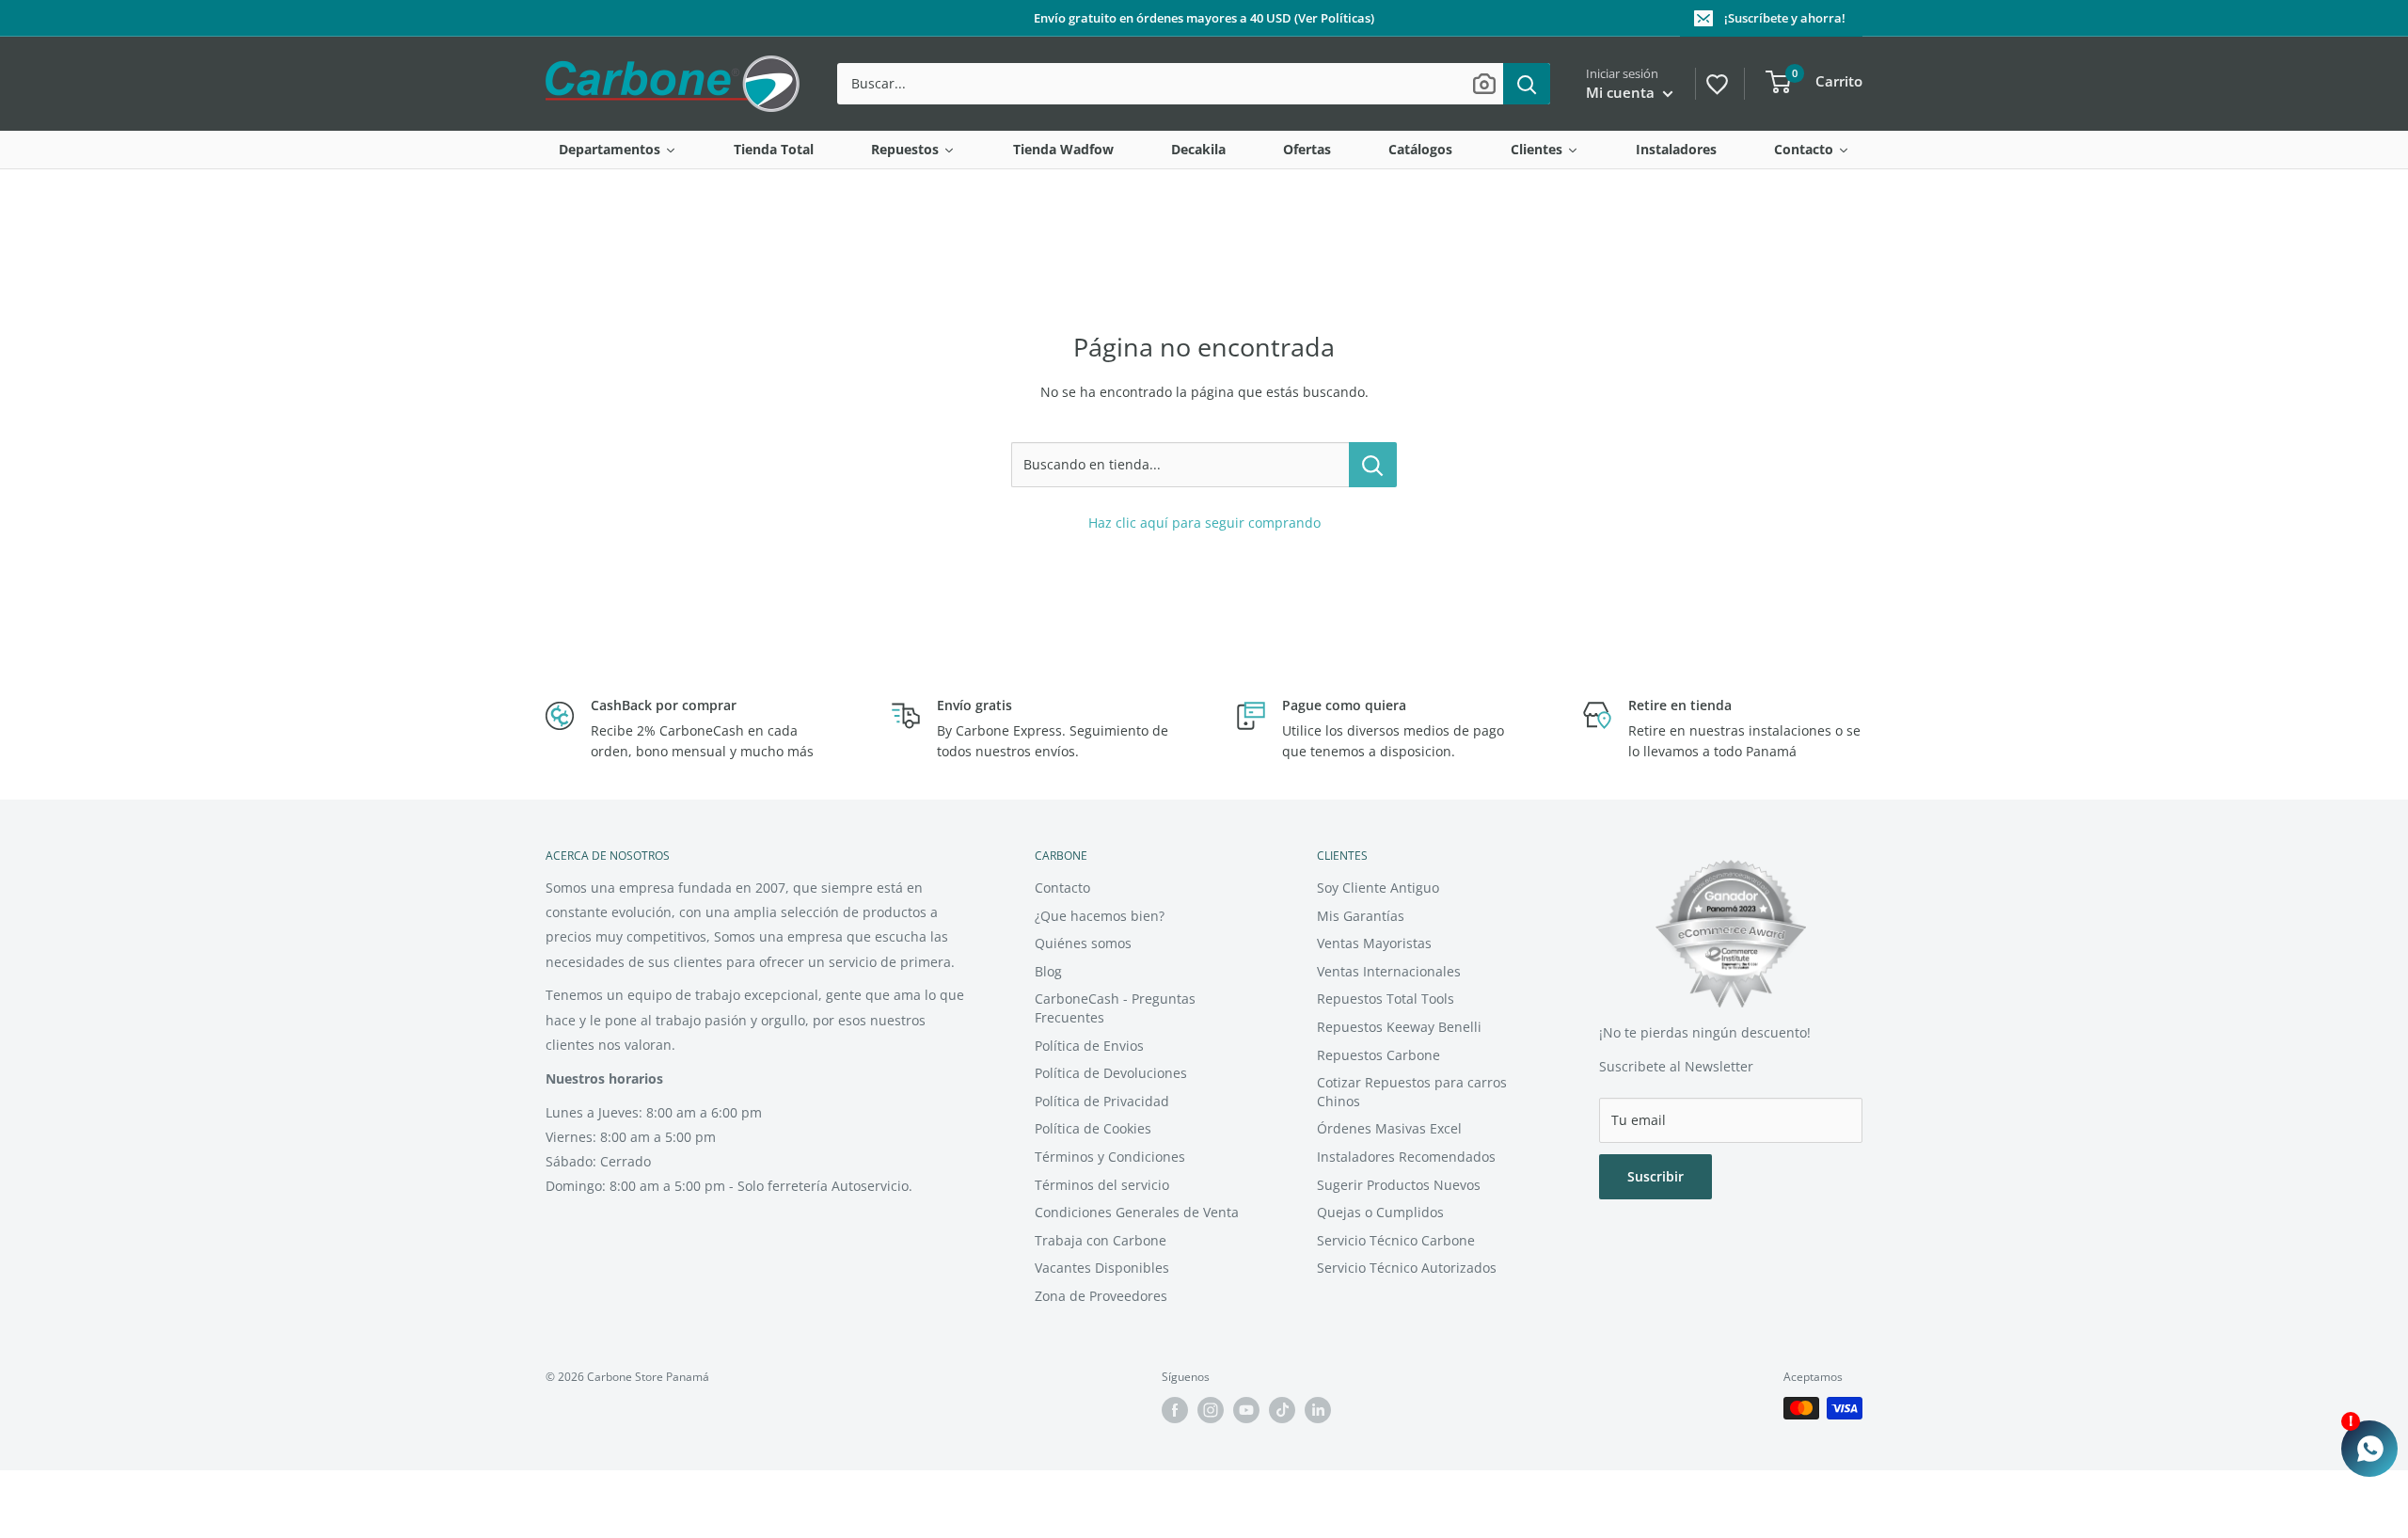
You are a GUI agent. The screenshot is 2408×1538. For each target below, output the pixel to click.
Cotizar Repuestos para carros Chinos (1412, 1092)
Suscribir (1655, 1176)
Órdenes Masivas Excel (1389, 1128)
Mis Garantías (1361, 916)
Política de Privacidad (1102, 1101)
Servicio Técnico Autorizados (1407, 1268)
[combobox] (1170, 84)
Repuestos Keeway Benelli (1399, 1027)
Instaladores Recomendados (1406, 1157)
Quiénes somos (1083, 943)
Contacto (1062, 888)
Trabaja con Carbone (1101, 1240)
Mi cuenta (1622, 92)
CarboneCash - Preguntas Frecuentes (1115, 1008)
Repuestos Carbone (1378, 1055)
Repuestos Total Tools (1386, 999)
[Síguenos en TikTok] (1282, 1410)
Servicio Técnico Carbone (1396, 1240)
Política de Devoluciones (1111, 1073)
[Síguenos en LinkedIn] (1318, 1410)
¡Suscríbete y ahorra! (1785, 18)
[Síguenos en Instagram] (1211, 1410)
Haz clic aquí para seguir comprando (1204, 523)
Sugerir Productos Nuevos (1399, 1185)
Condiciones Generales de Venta (1137, 1212)
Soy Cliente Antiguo (1378, 888)
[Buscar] (1527, 84)
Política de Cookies (1093, 1128)
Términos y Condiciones (1110, 1157)
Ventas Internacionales (1389, 971)
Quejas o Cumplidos (1380, 1212)
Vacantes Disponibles (1102, 1268)
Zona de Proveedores (1101, 1296)
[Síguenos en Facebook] (1175, 1410)
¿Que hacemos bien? (1100, 916)
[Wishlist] (1716, 82)
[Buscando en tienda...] (1373, 465)
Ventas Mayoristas (1374, 943)
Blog (1048, 971)
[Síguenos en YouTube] (1246, 1410)
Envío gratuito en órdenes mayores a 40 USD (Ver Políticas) (1204, 18)
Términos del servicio (1102, 1185)
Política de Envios (1089, 1046)
